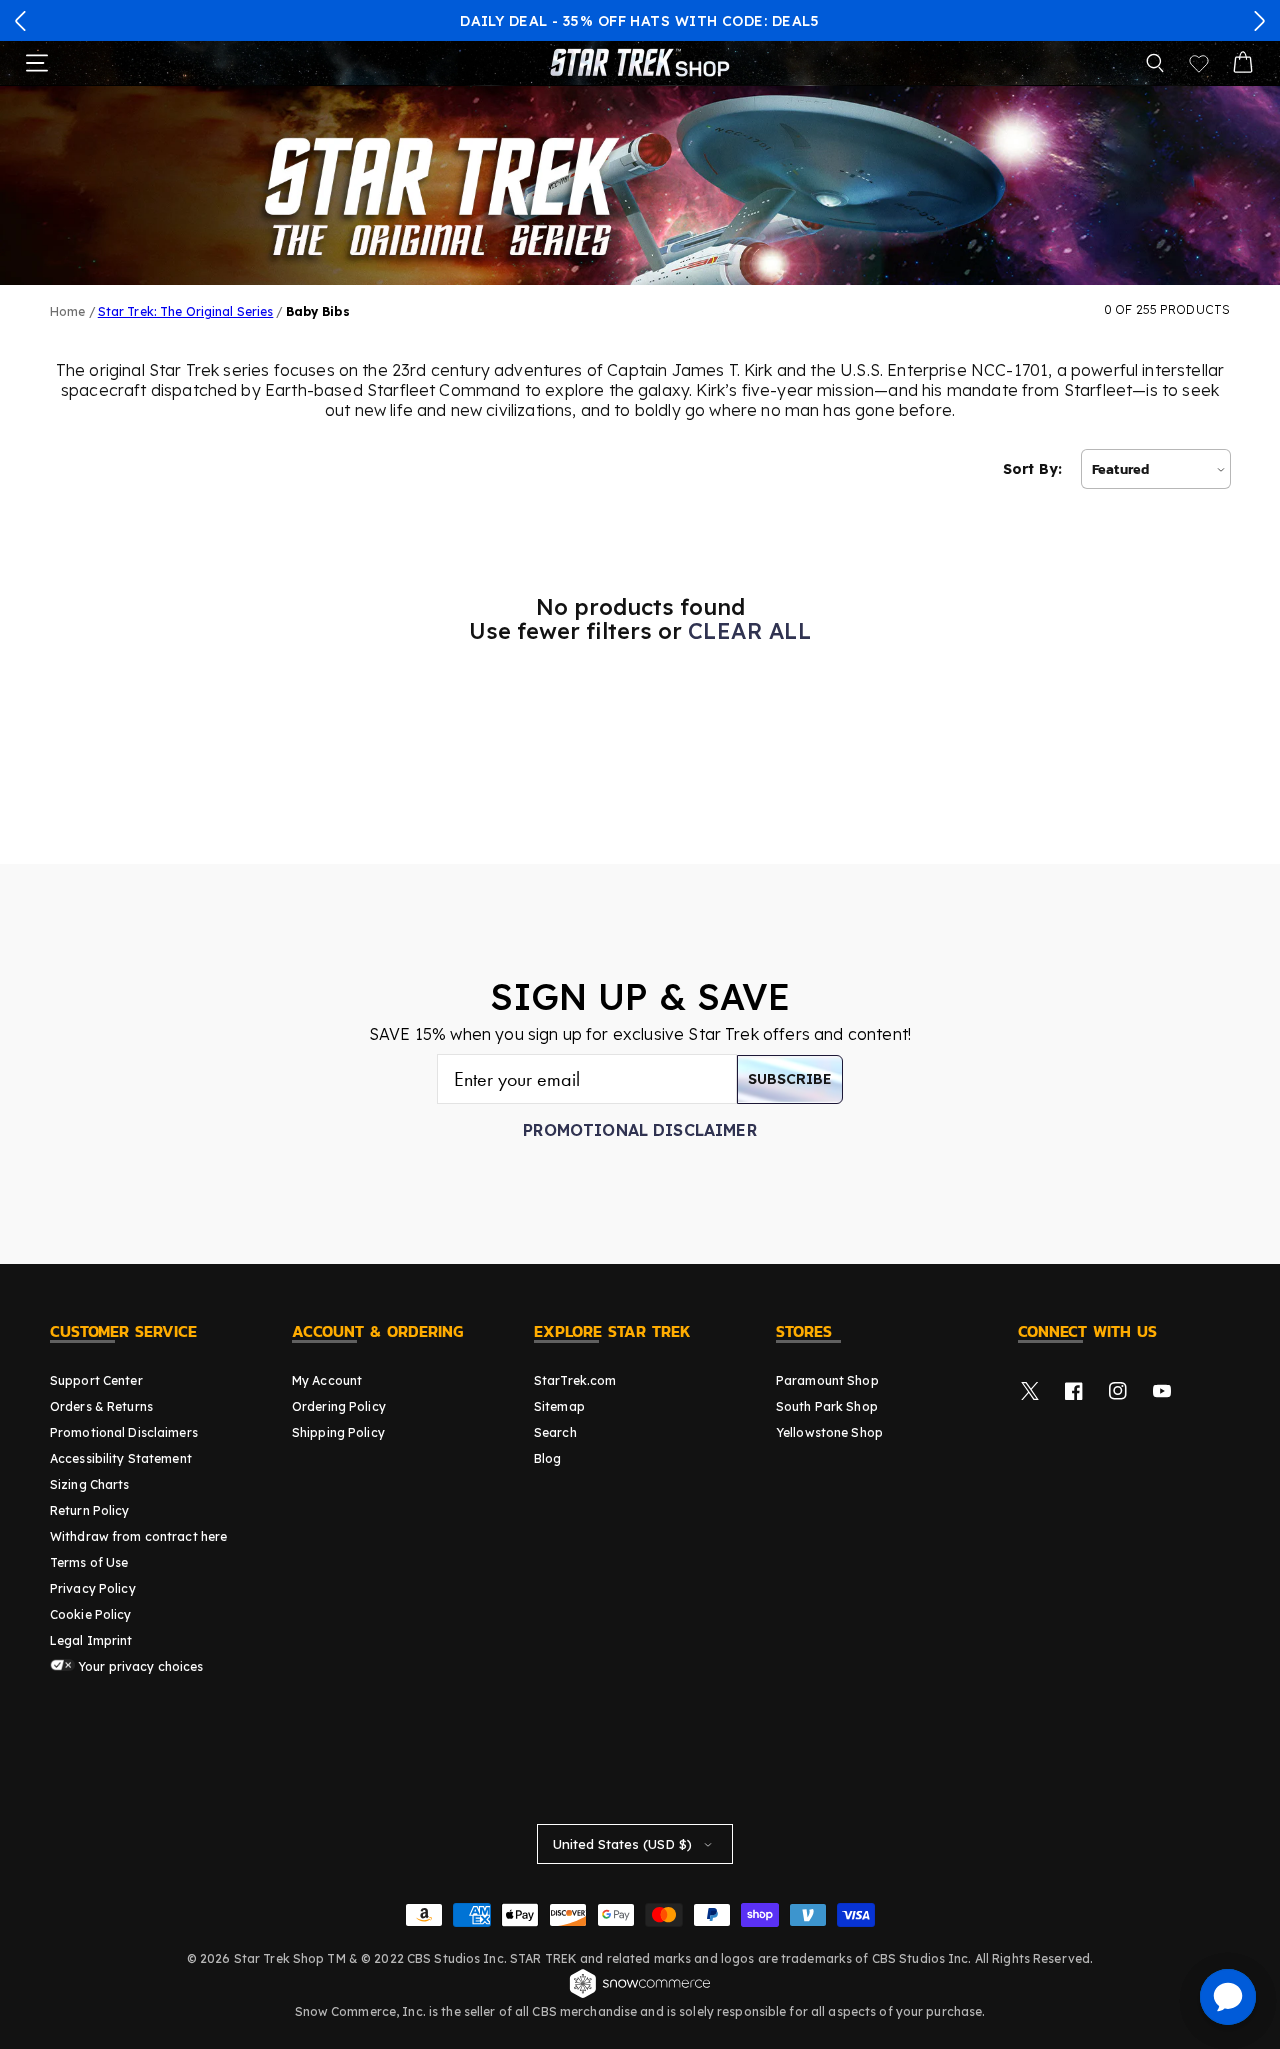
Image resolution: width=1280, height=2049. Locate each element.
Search (555, 1432)
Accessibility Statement (121, 1458)
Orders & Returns (101, 1406)
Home (67, 311)
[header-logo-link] (640, 63)
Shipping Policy (338, 1432)
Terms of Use (89, 1562)
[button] (21, 21)
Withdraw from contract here (138, 1536)
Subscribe (790, 1079)
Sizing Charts (90, 1484)
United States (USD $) (622, 1844)
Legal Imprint (91, 1640)
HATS (650, 21)
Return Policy (90, 1510)
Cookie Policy (91, 1614)
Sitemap (559, 1406)
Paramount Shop (827, 1380)
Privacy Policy (93, 1588)
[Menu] (37, 63)
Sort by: (1032, 469)
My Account (327, 1380)
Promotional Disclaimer (640, 1130)
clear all (749, 631)
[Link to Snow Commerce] (640, 1995)
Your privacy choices (139, 1666)
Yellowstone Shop (829, 1432)
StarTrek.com (575, 1380)
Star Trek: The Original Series (186, 311)
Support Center (96, 1380)
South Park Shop (827, 1406)
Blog (547, 1458)
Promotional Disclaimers (124, 1432)
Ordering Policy (339, 1406)
